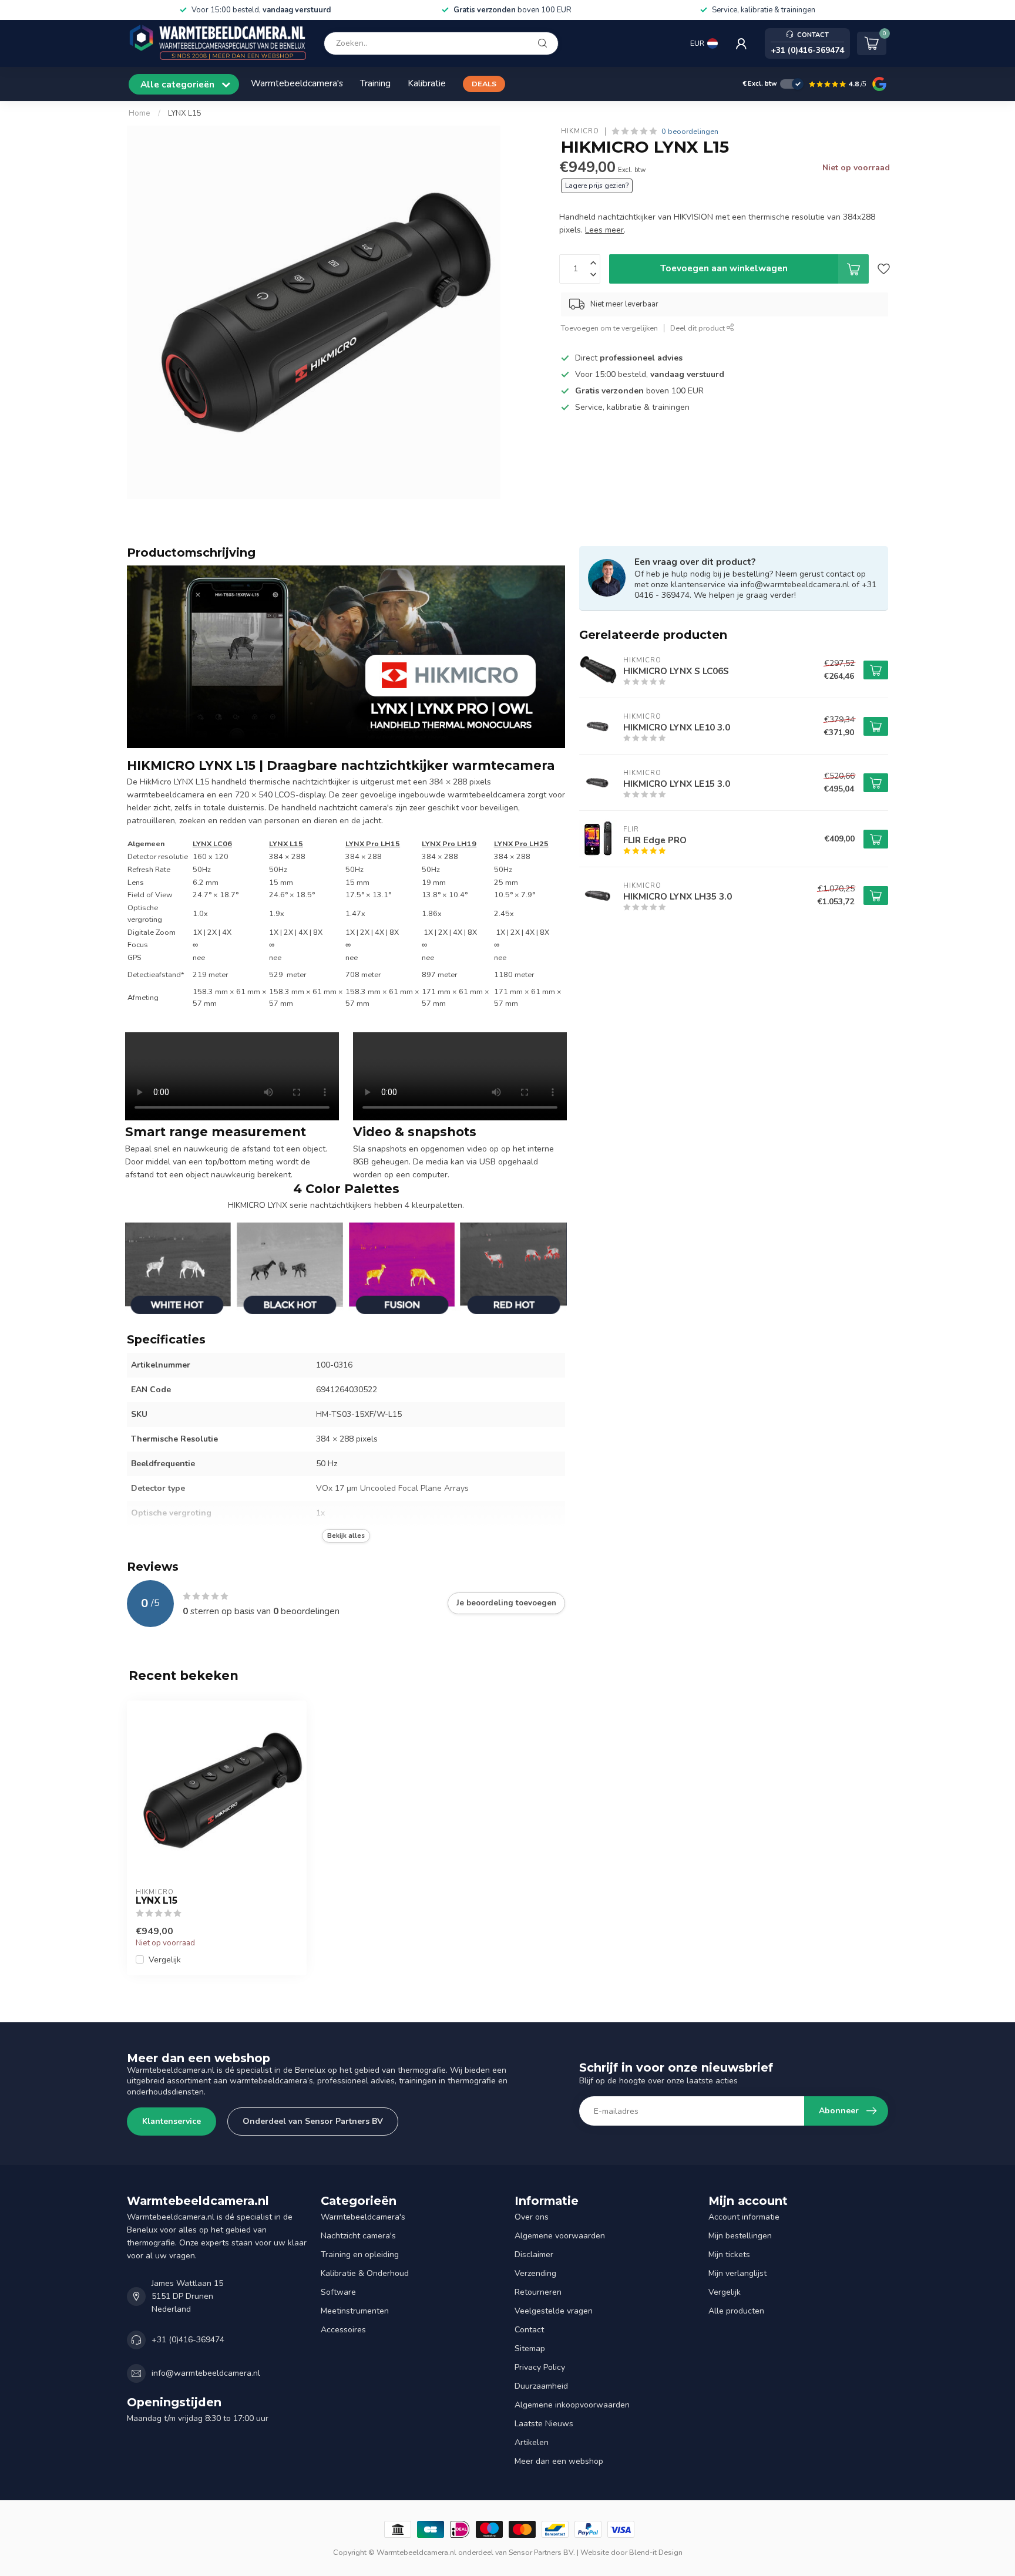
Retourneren (538, 2292)
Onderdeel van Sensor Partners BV (313, 2121)
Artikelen (532, 2442)
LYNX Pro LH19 (449, 843)
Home (140, 113)
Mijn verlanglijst (737, 2273)
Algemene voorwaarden (560, 2236)
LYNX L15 (185, 113)
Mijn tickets (729, 2255)
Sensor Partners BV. (542, 2552)
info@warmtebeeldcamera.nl (206, 2373)
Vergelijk (165, 1960)
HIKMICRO (580, 131)
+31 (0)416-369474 (188, 2340)
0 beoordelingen (690, 131)
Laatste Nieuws (544, 2424)
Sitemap (530, 2348)
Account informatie (744, 2217)
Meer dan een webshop (559, 2461)
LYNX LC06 (212, 843)
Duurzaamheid (541, 2386)
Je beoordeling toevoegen (506, 1603)
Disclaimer (534, 2255)
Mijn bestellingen (740, 2236)
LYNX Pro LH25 (521, 843)
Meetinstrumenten (355, 2311)
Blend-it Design (656, 2552)
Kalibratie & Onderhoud (365, 2273)
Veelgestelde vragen (554, 2311)
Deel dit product (698, 328)
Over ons (532, 2217)
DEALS (484, 84)
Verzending (535, 2273)
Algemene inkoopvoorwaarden (572, 2405)
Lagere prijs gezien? (597, 186)
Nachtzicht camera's (358, 2236)
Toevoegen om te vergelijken (609, 328)
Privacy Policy (540, 2367)
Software (338, 2292)
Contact (529, 2330)
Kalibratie (427, 83)
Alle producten (736, 2311)
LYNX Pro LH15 (373, 843)
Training (375, 83)
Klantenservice (172, 2121)
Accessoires (343, 2330)
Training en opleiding (360, 2255)
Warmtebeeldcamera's (297, 83)
